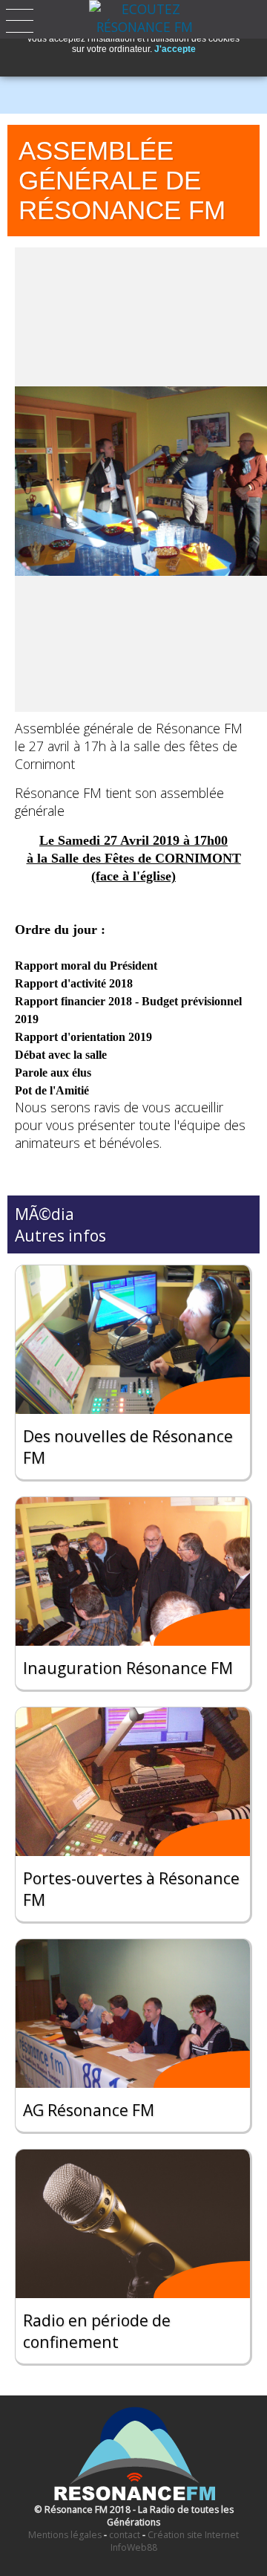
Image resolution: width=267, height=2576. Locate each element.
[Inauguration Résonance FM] (133, 1571)
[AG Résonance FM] (133, 2014)
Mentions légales (65, 2535)
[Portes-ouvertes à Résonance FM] (133, 1782)
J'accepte (175, 49)
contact (125, 2535)
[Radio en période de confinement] (133, 2224)
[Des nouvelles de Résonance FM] (133, 1340)
